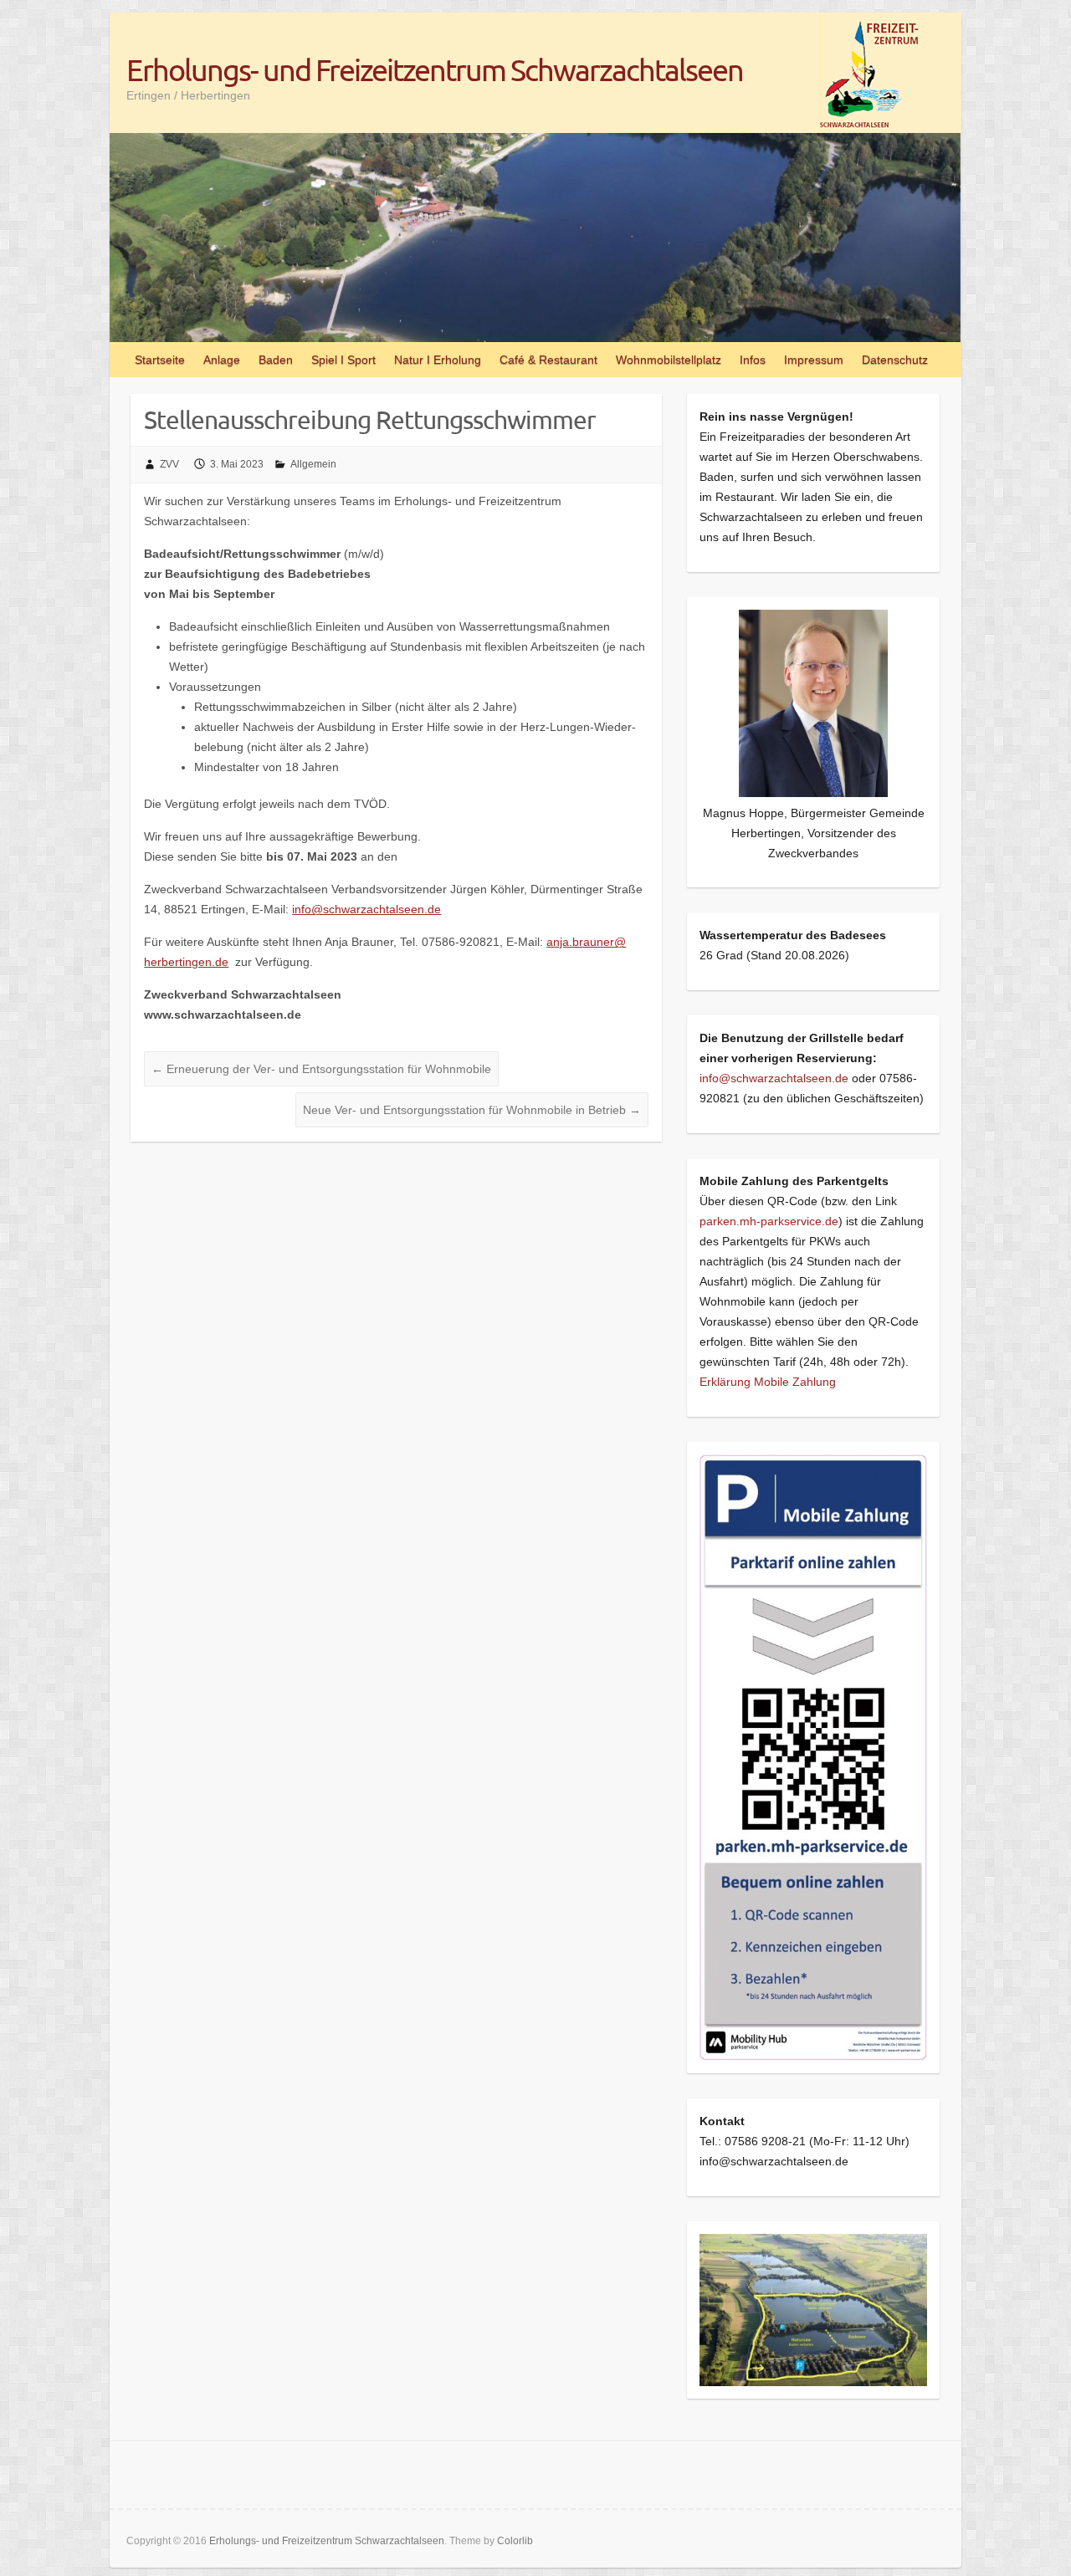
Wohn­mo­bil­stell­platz (669, 360)
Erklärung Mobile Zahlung (768, 1382)
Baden (276, 360)
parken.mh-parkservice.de (769, 1221)
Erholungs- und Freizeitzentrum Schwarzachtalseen (435, 69)
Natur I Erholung (438, 360)
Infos (753, 360)
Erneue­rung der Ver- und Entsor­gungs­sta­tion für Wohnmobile (321, 1069)
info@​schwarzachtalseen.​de (366, 909)
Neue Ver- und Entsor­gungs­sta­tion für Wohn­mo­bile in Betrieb (472, 1110)
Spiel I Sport (343, 360)
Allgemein (313, 464)
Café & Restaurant (548, 360)
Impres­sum (814, 360)
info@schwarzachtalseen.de (774, 1078)
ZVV (169, 464)
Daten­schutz (895, 360)
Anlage (222, 360)
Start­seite (160, 360)
